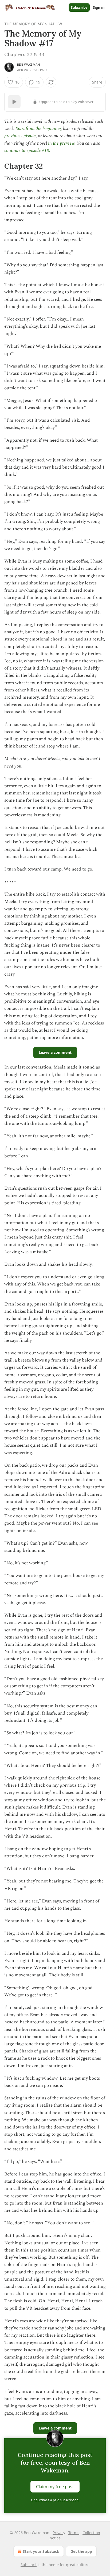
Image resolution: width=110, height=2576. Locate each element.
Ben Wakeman (28, 65)
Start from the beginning (38, 129)
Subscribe (79, 7)
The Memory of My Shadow (33, 24)
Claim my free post (55, 2487)
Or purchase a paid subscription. (55, 2500)
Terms (74, 2533)
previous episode (20, 136)
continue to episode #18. (27, 151)
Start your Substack (41, 2551)
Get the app (81, 2551)
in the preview (61, 143)
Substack (29, 2565)
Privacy (59, 2533)
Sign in (99, 7)
